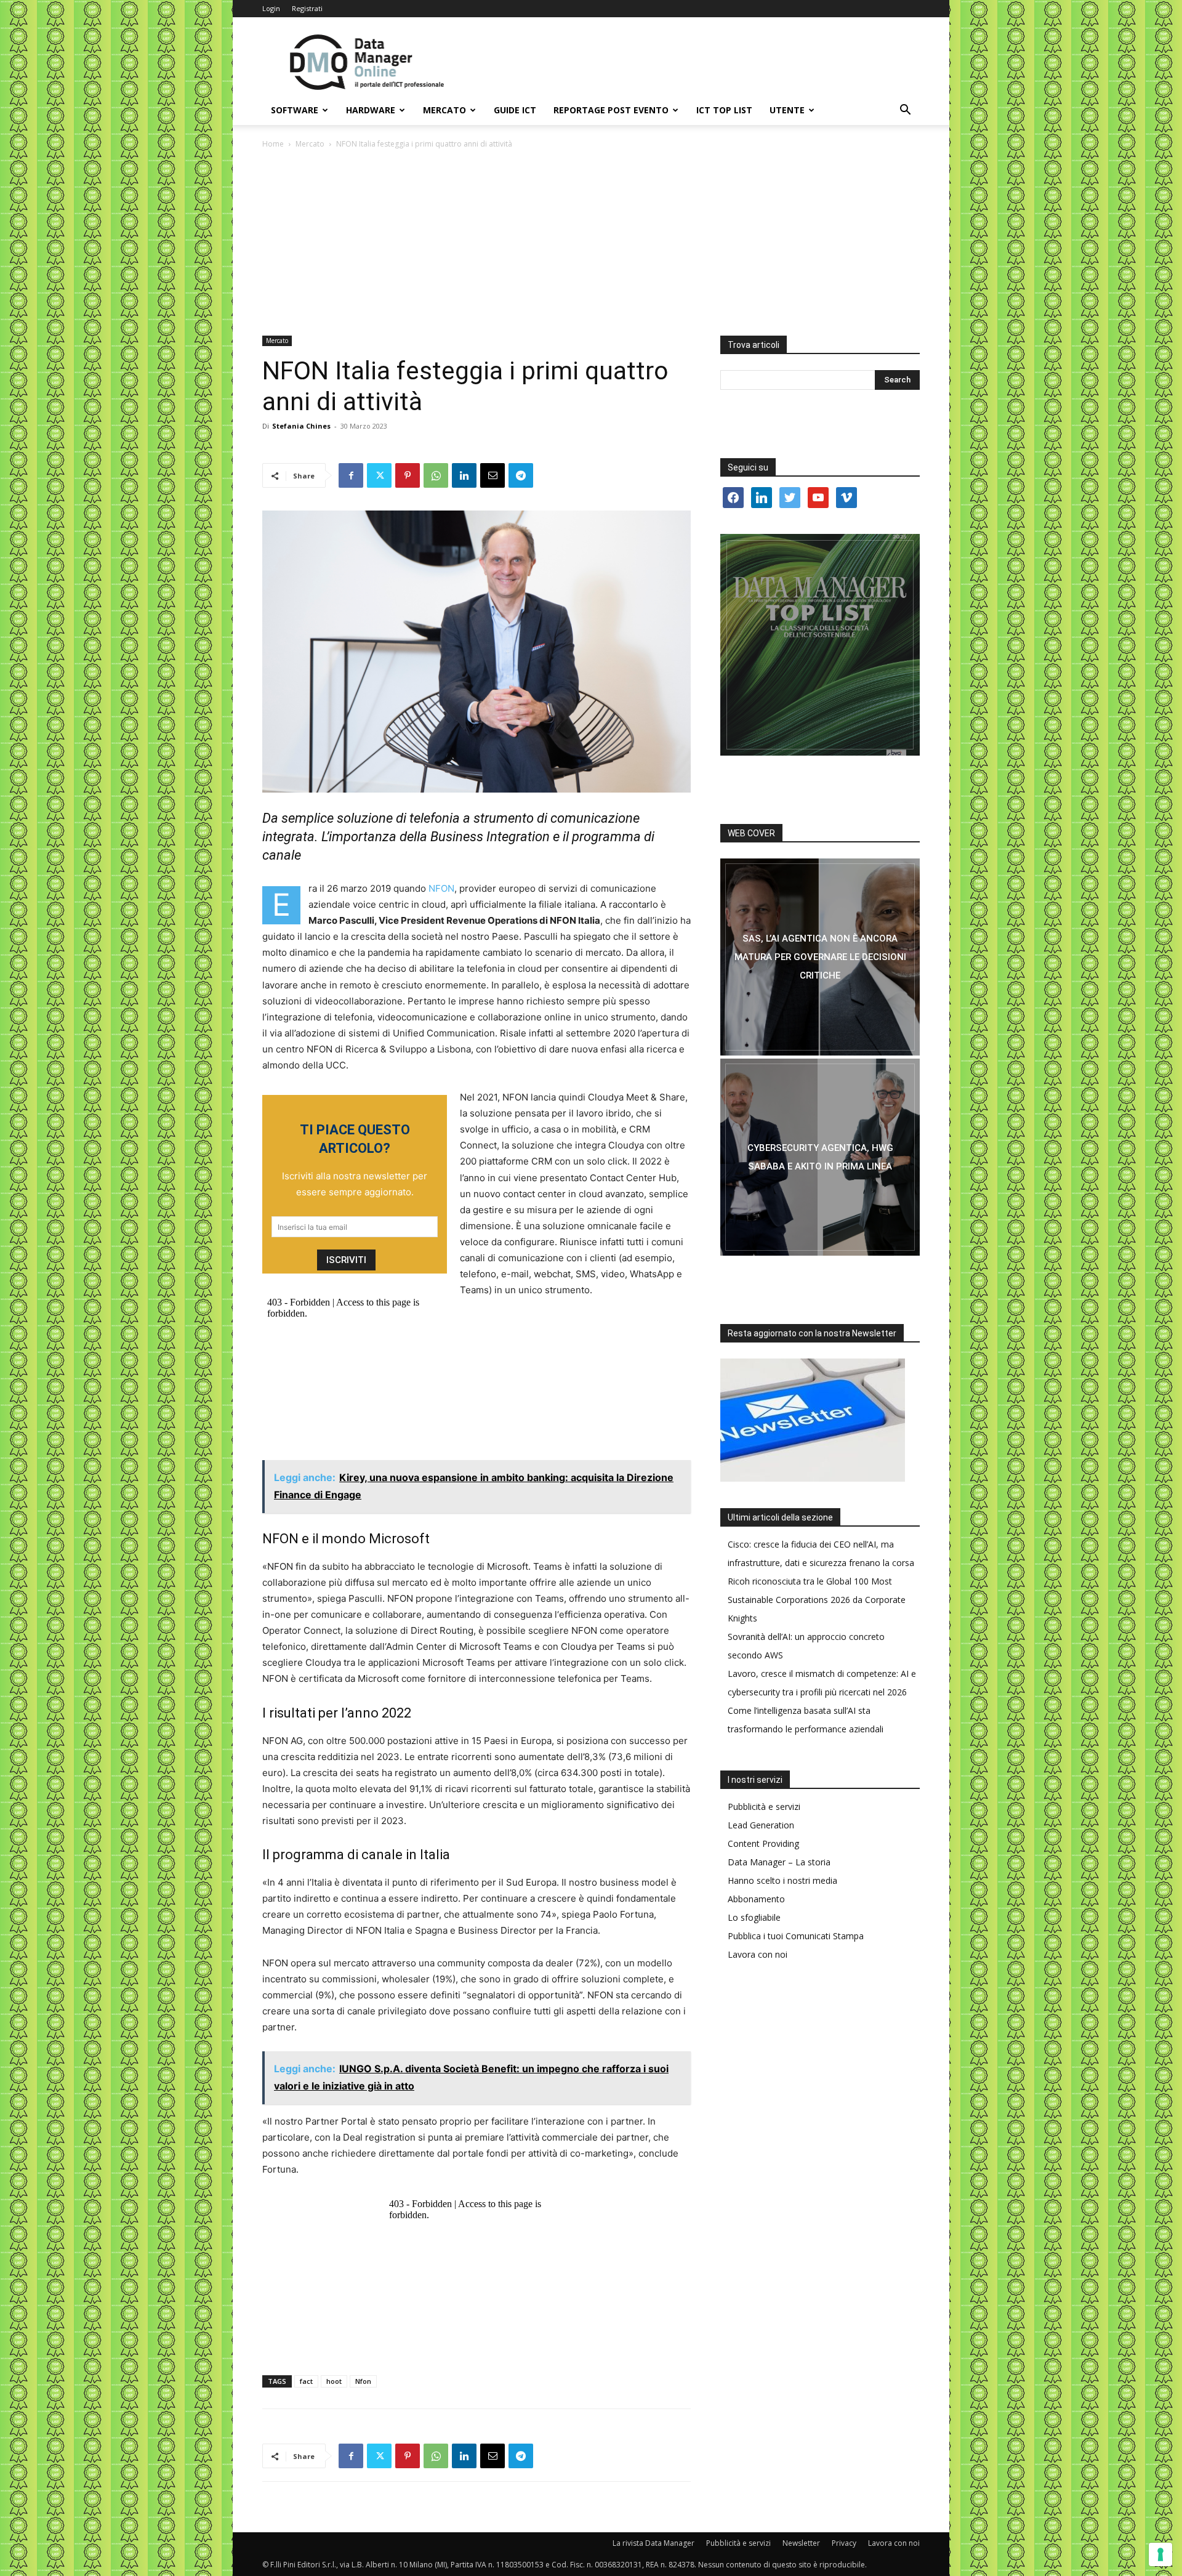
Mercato (444, 110)
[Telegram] (521, 475)
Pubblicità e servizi (764, 1807)
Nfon (363, 2381)
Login (271, 8)
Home (273, 144)
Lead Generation (761, 1825)
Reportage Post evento (611, 110)
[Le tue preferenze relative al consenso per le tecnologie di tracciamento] (1160, 2554)
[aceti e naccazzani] (820, 1157)
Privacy (844, 2543)
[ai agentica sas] (820, 957)
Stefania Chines (301, 426)
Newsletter (801, 2543)
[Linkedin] (464, 475)
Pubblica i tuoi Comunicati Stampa (796, 1936)
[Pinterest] (408, 475)
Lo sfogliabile (754, 1917)
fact (306, 2381)
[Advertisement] (591, 243)
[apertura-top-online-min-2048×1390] (820, 645)
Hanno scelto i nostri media (782, 1880)
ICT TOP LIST (724, 110)
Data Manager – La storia (779, 1862)
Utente (787, 110)
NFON (441, 888)
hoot (334, 2381)
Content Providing (763, 1843)
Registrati (307, 8)
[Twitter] (379, 475)
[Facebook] (351, 475)
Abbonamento (756, 1899)
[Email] (492, 475)
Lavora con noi (758, 1954)
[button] (905, 111)
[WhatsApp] (436, 475)
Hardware (371, 110)
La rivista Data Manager (653, 2543)
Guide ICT (515, 110)
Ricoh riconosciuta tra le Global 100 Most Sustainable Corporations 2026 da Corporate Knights (817, 1600)
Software (295, 110)
